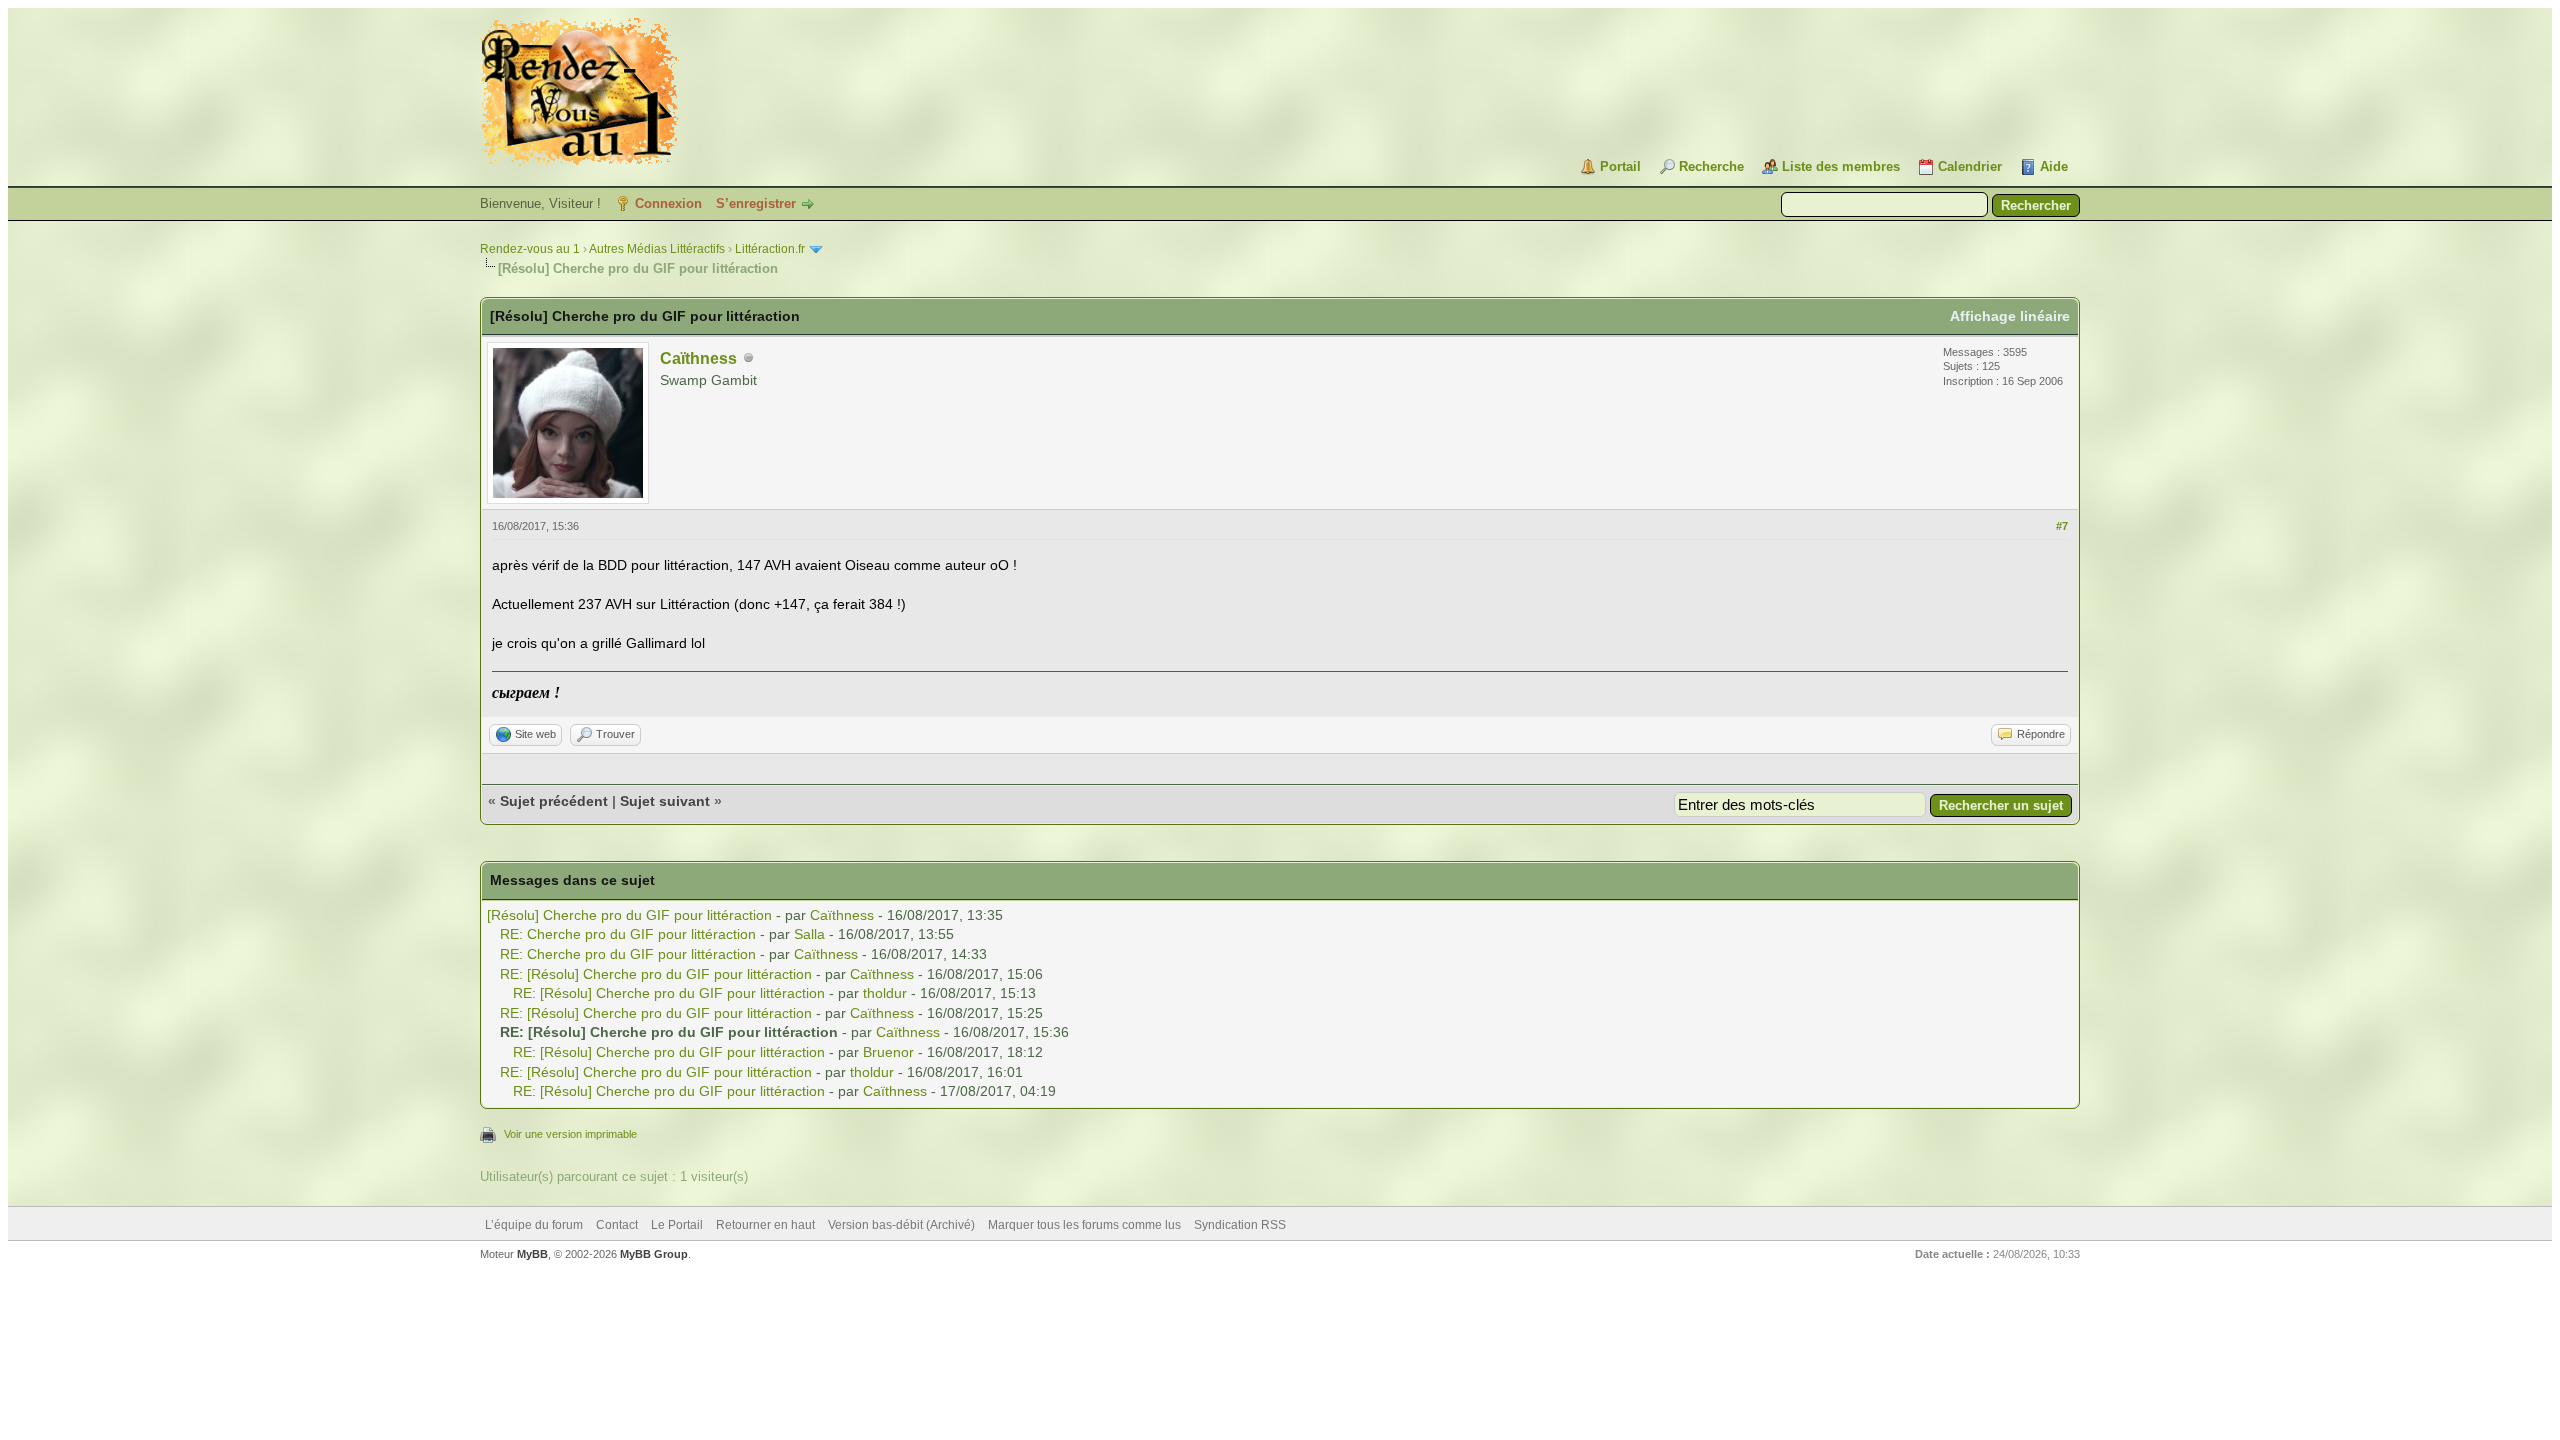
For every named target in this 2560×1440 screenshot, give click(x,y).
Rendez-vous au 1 (530, 249)
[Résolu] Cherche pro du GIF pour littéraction (629, 915)
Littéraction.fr (770, 249)
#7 (2062, 526)
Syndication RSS (1240, 1225)
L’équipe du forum (534, 1225)
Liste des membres (1841, 166)
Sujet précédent (554, 801)
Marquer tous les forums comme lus (1084, 1225)
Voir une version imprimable (570, 1134)
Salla (809, 934)
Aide (2054, 166)
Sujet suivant (665, 801)
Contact (617, 1225)
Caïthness (698, 358)
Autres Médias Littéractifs (657, 249)
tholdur (885, 993)
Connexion (668, 203)
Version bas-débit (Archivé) (901, 1225)
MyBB (532, 1254)
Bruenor (888, 1052)
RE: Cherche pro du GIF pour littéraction (628, 934)
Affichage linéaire (2010, 316)
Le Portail (677, 1225)
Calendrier (1970, 166)
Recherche (1711, 166)
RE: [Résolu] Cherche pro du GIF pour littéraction (656, 974)
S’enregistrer (756, 203)
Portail (1620, 166)
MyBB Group (654, 1254)
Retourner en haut (765, 1225)
